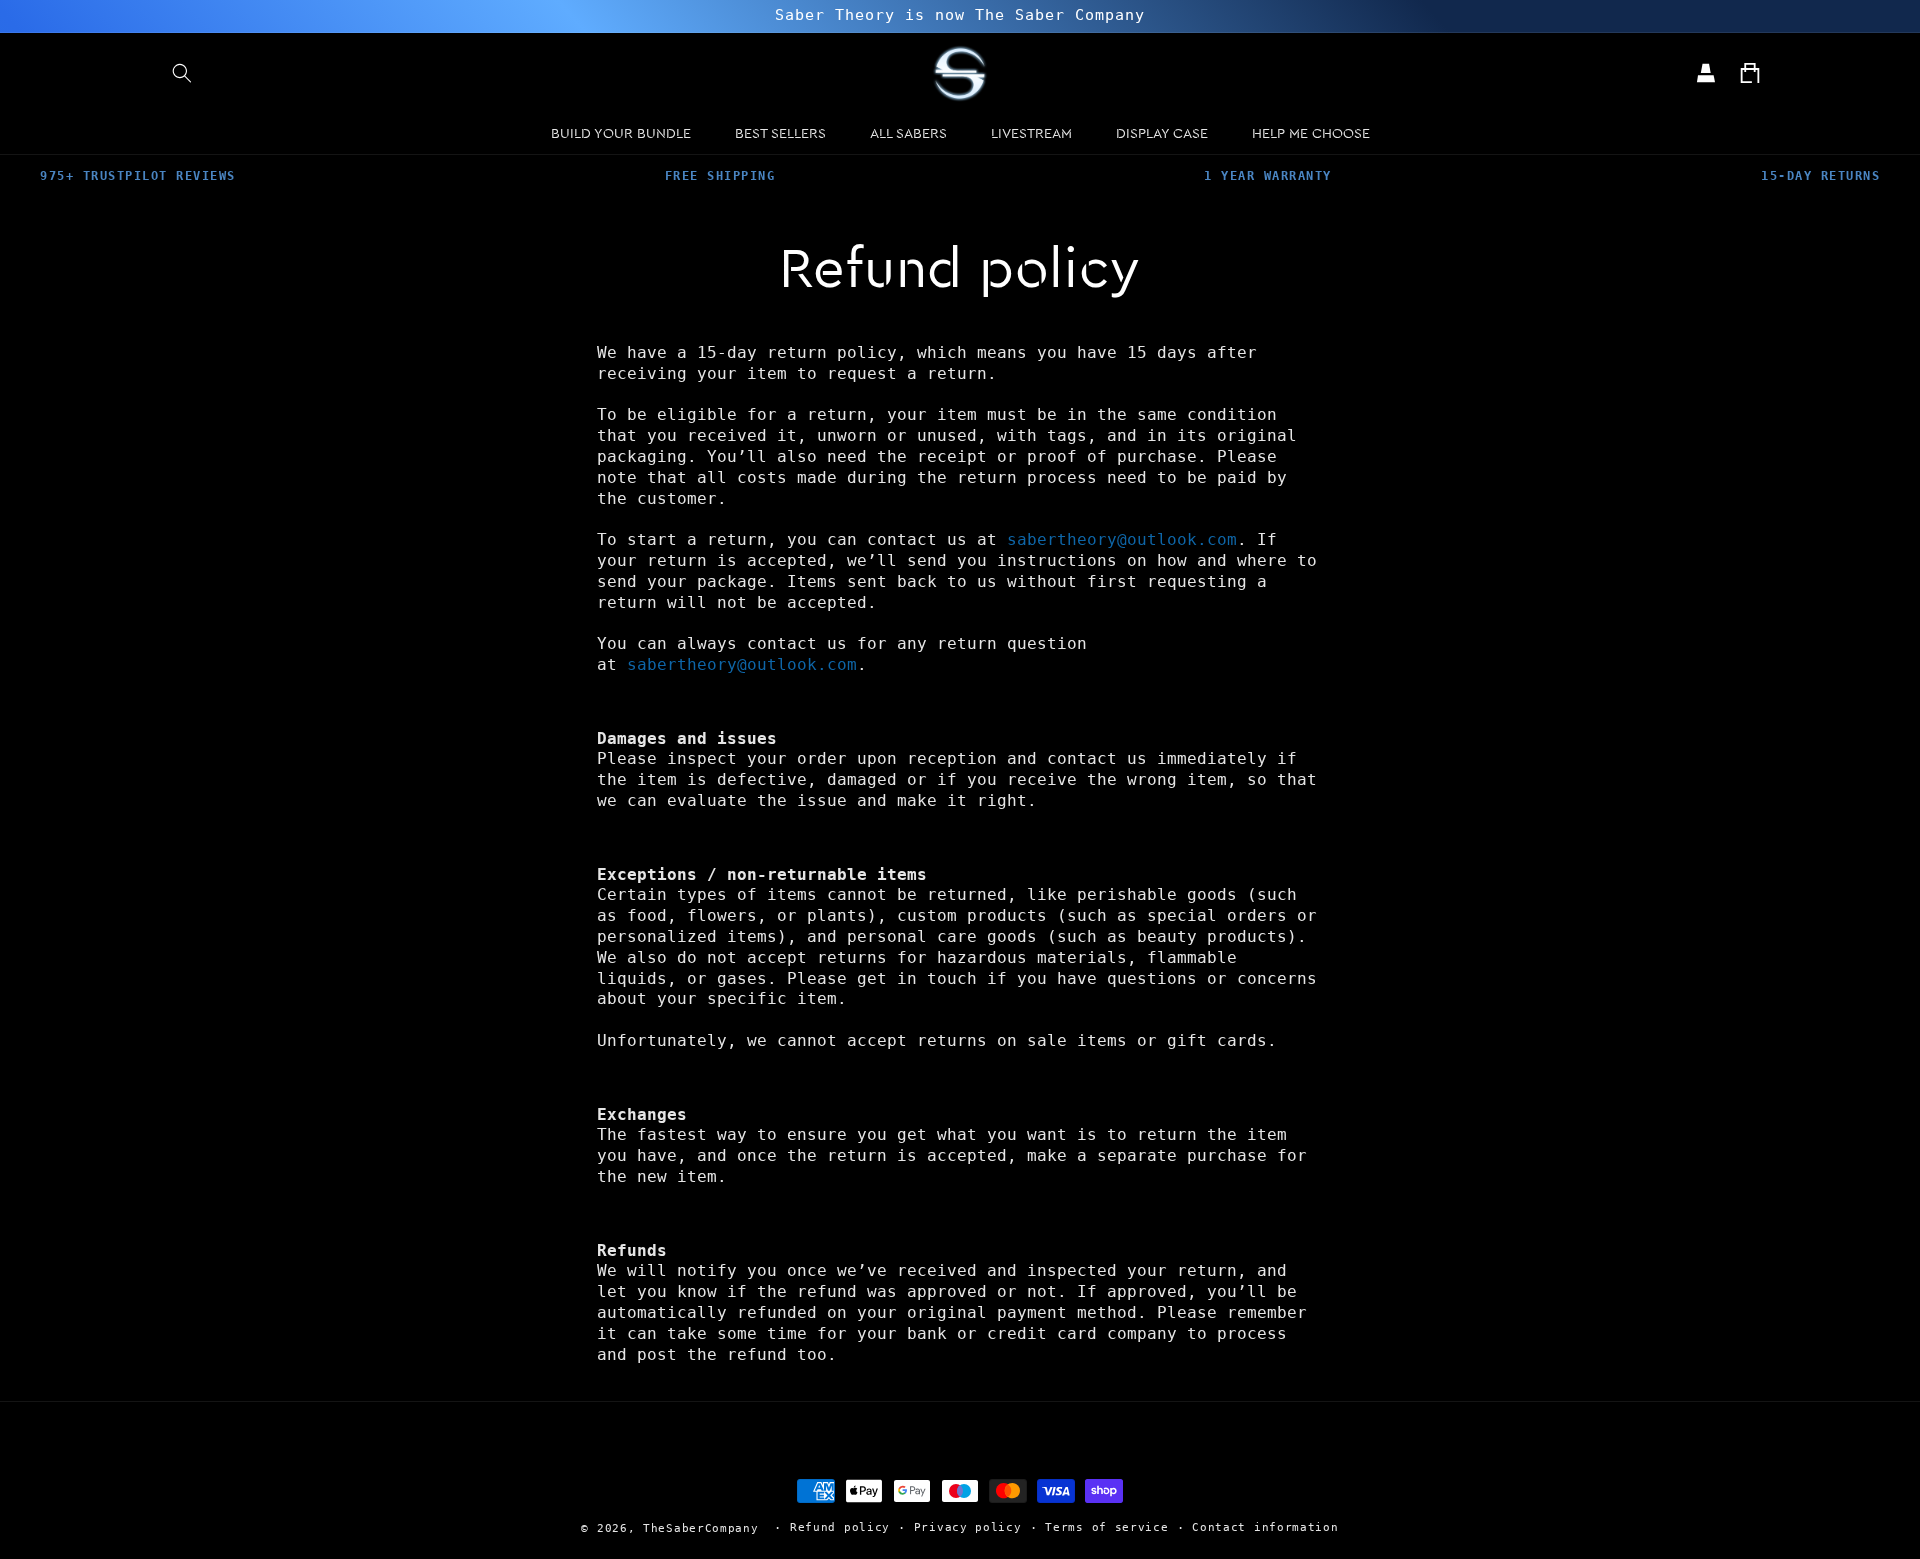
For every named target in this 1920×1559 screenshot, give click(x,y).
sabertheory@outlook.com (1122, 539)
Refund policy (840, 1527)
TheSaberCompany (701, 1528)
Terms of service (1106, 1527)
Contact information (1265, 1527)
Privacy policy (968, 1527)
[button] (182, 73)
